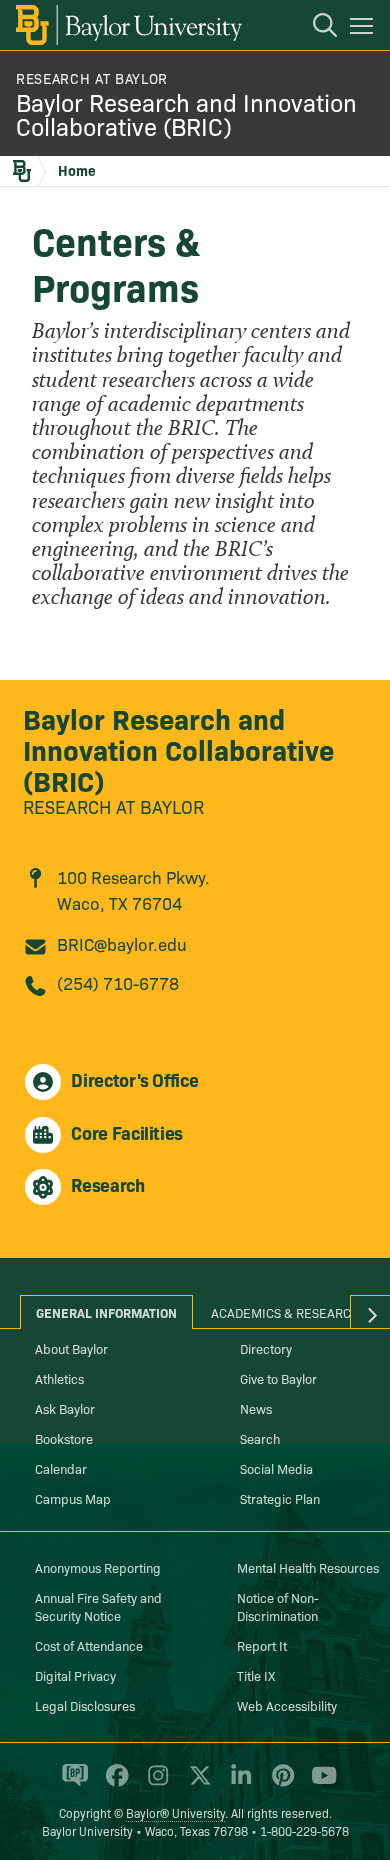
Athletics (59, 1378)
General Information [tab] (106, 1312)
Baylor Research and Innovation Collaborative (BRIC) (186, 113)
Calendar (61, 1468)
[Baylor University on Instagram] (154, 1784)
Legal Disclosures (85, 1705)
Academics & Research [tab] (285, 1312)
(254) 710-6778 (118, 982)
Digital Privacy (75, 1675)
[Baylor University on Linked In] (237, 1784)
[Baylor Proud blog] (71, 1784)
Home (77, 170)
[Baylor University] (127, 25)
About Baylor (71, 1348)
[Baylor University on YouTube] (319, 1784)
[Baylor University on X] (196, 1784)
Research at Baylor (113, 806)
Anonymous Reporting (98, 1567)
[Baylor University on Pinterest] (279, 1784)
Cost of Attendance (89, 1645)
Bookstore (64, 1438)
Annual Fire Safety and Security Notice (98, 1606)
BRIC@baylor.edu (122, 943)
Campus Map (73, 1498)
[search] (315, 28)
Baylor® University (175, 1812)
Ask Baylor (65, 1408)
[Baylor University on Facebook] (113, 1784)
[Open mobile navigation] (364, 29)
